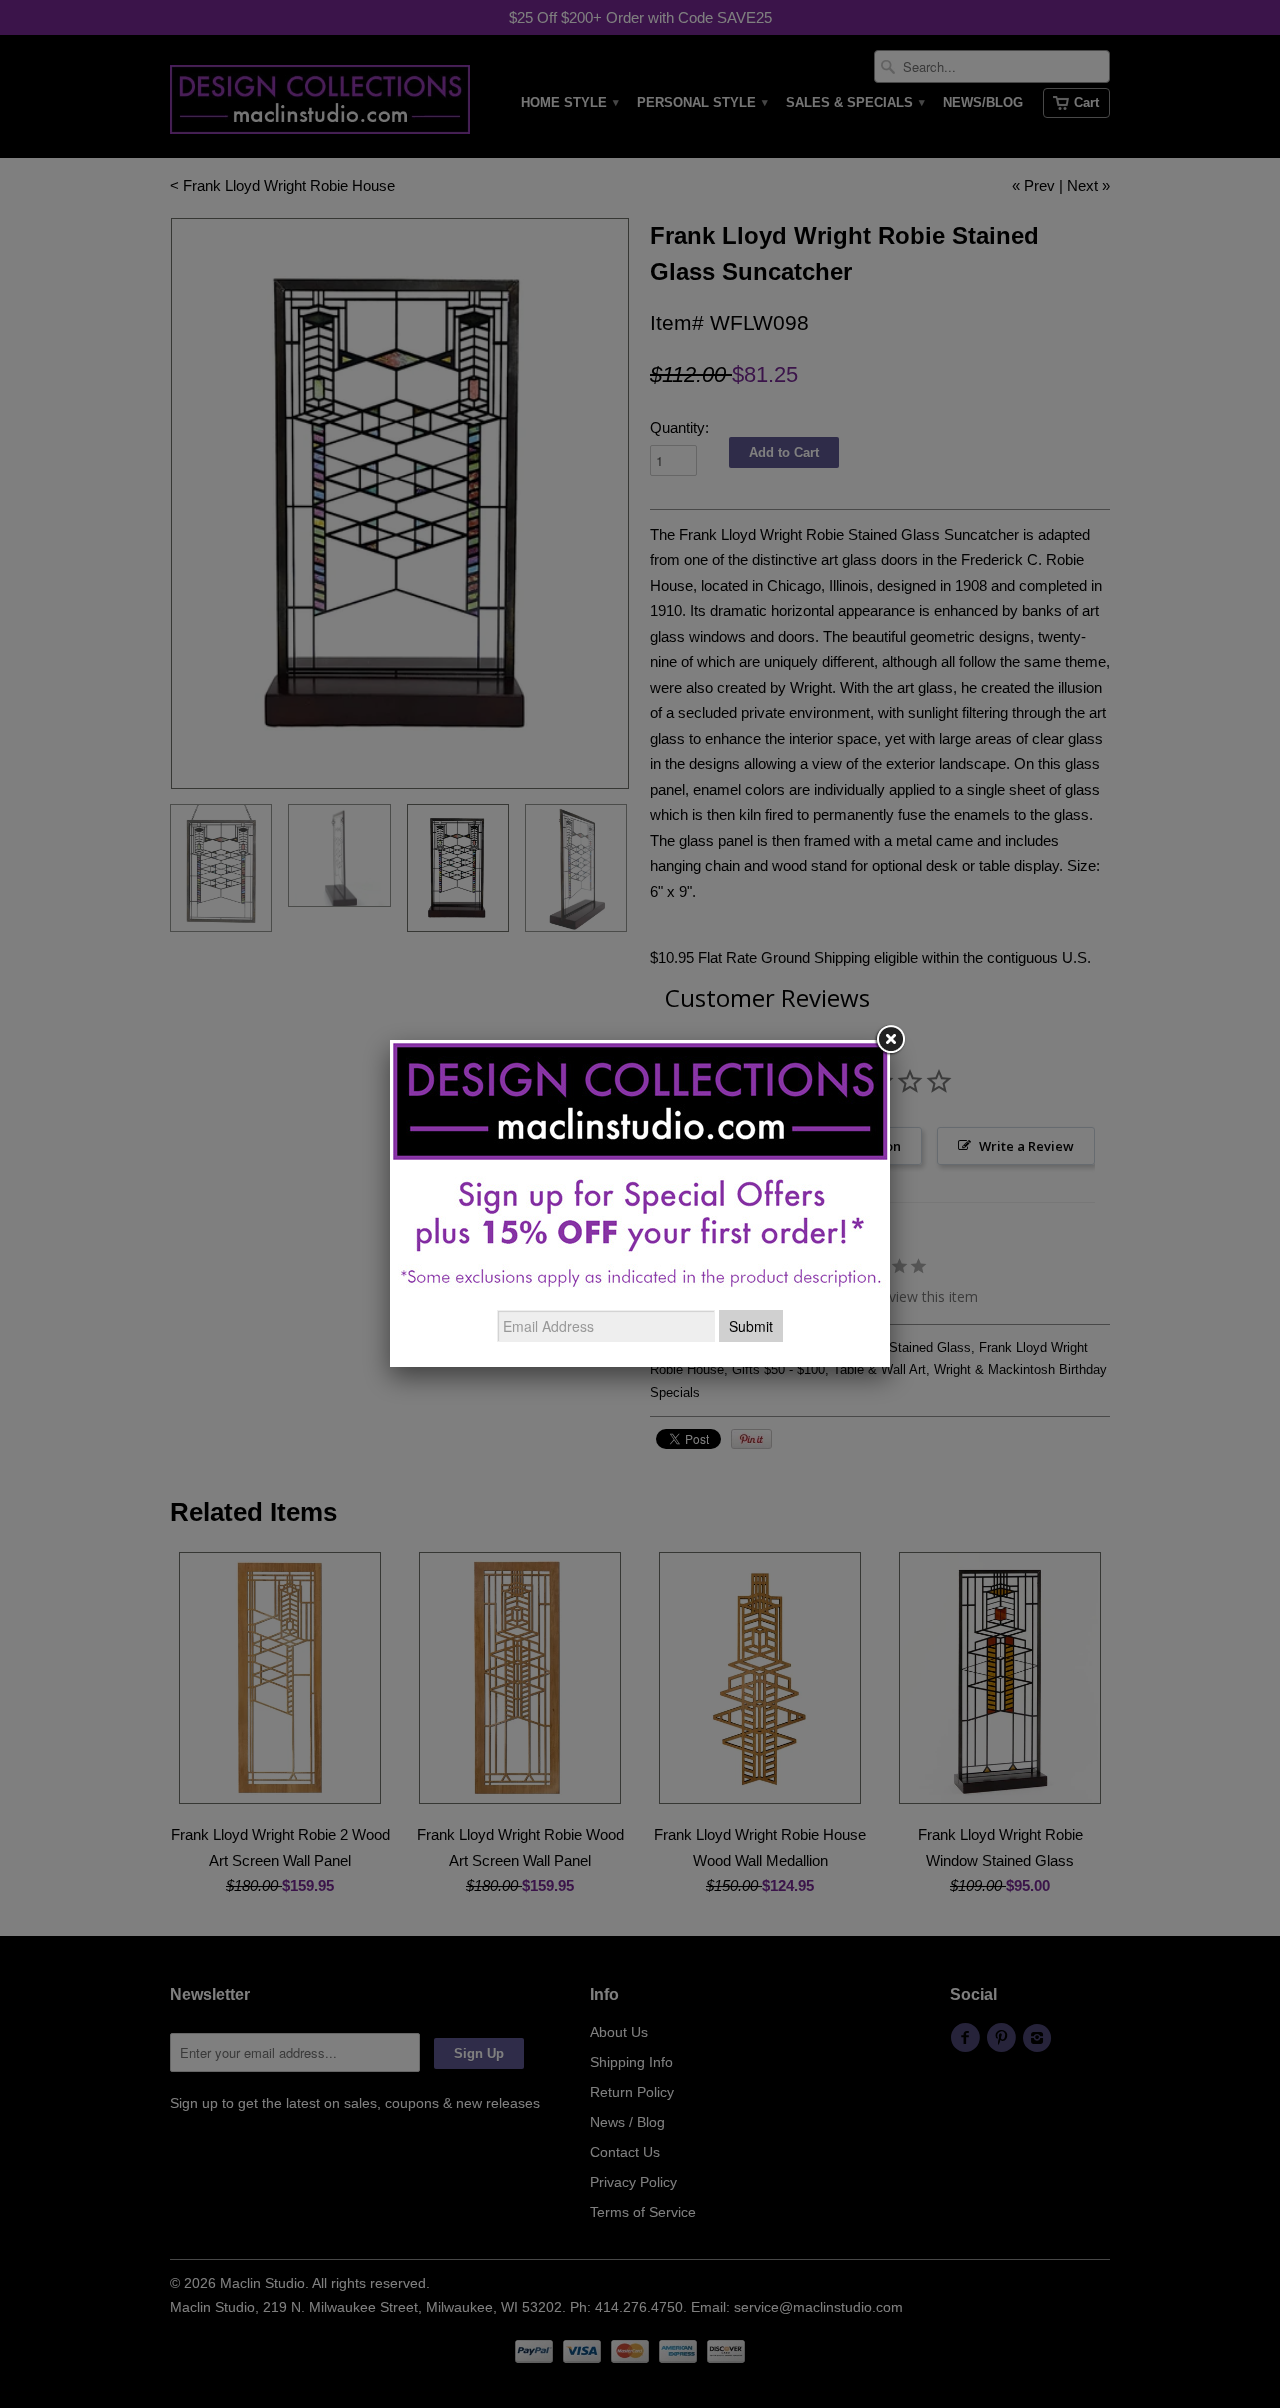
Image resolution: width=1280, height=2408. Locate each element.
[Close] (890, 1040)
